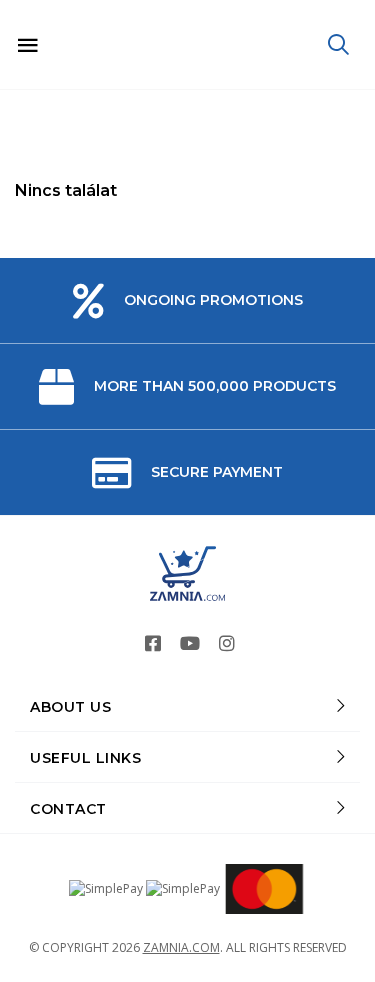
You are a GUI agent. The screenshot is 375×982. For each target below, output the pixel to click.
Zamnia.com (181, 947)
